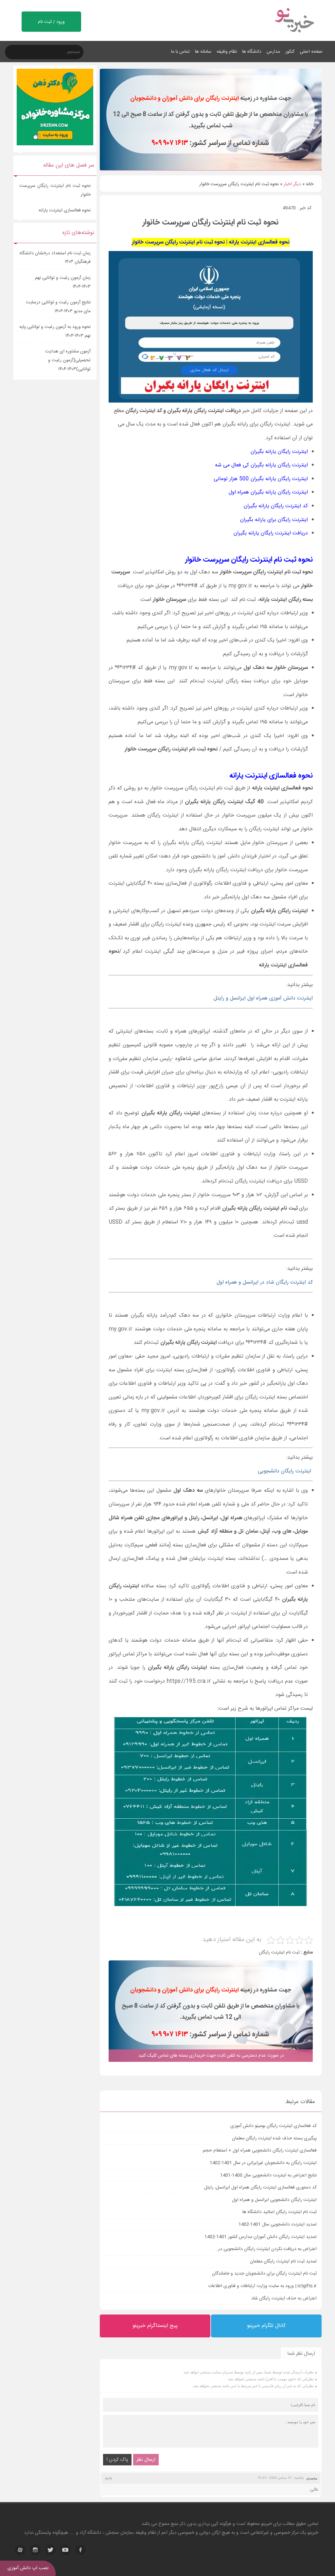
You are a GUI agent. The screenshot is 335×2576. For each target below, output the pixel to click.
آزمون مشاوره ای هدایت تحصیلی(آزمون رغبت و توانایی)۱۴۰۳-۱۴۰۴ (68, 360)
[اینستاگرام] (35, 2550)
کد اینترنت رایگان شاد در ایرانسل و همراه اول (265, 1282)
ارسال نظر (146, 2460)
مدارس (273, 52)
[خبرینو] (294, 37)
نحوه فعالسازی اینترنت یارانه (65, 210)
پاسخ (109, 2478)
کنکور (290, 52)
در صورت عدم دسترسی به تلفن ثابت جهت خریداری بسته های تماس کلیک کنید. (211, 2056)
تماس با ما (180, 52)
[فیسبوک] (80, 2550)
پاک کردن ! (117, 2460)
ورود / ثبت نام (51, 22)
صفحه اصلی (311, 52)
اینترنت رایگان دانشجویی (285, 1471)
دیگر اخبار (292, 184)
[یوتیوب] (65, 2550)
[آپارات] (20, 2550)
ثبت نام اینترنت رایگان (279, 1953)
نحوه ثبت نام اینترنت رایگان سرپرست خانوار (55, 190)
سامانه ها (203, 52)
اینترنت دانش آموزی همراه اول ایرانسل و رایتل (263, 998)
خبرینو (266, 2524)
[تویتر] (50, 2550)
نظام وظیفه (227, 52)
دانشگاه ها (252, 52)
